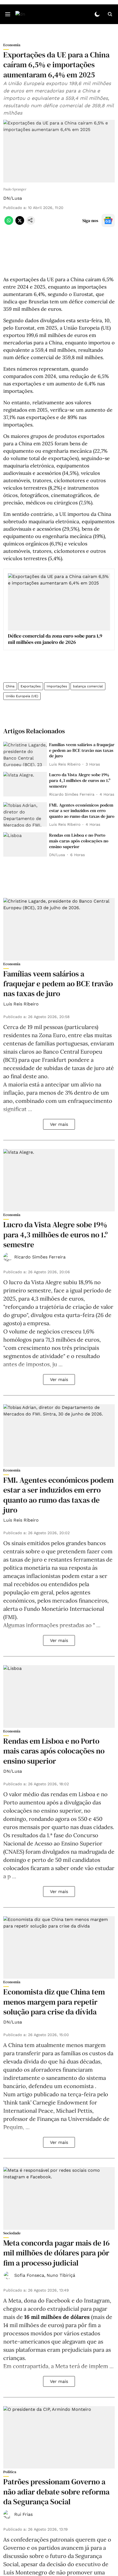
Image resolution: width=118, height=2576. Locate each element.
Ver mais (59, 1124)
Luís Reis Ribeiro (21, 1004)
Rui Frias (23, 2514)
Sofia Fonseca (29, 2275)
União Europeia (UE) (22, 696)
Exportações (31, 686)
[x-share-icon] (20, 223)
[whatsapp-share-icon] (9, 223)
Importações (57, 686)
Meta (15, 2300)
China (10, 686)
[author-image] (8, 1257)
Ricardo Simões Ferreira (40, 1257)
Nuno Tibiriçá (61, 2275)
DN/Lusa (13, 198)
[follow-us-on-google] (108, 220)
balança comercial (88, 686)
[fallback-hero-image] (25, 754)
